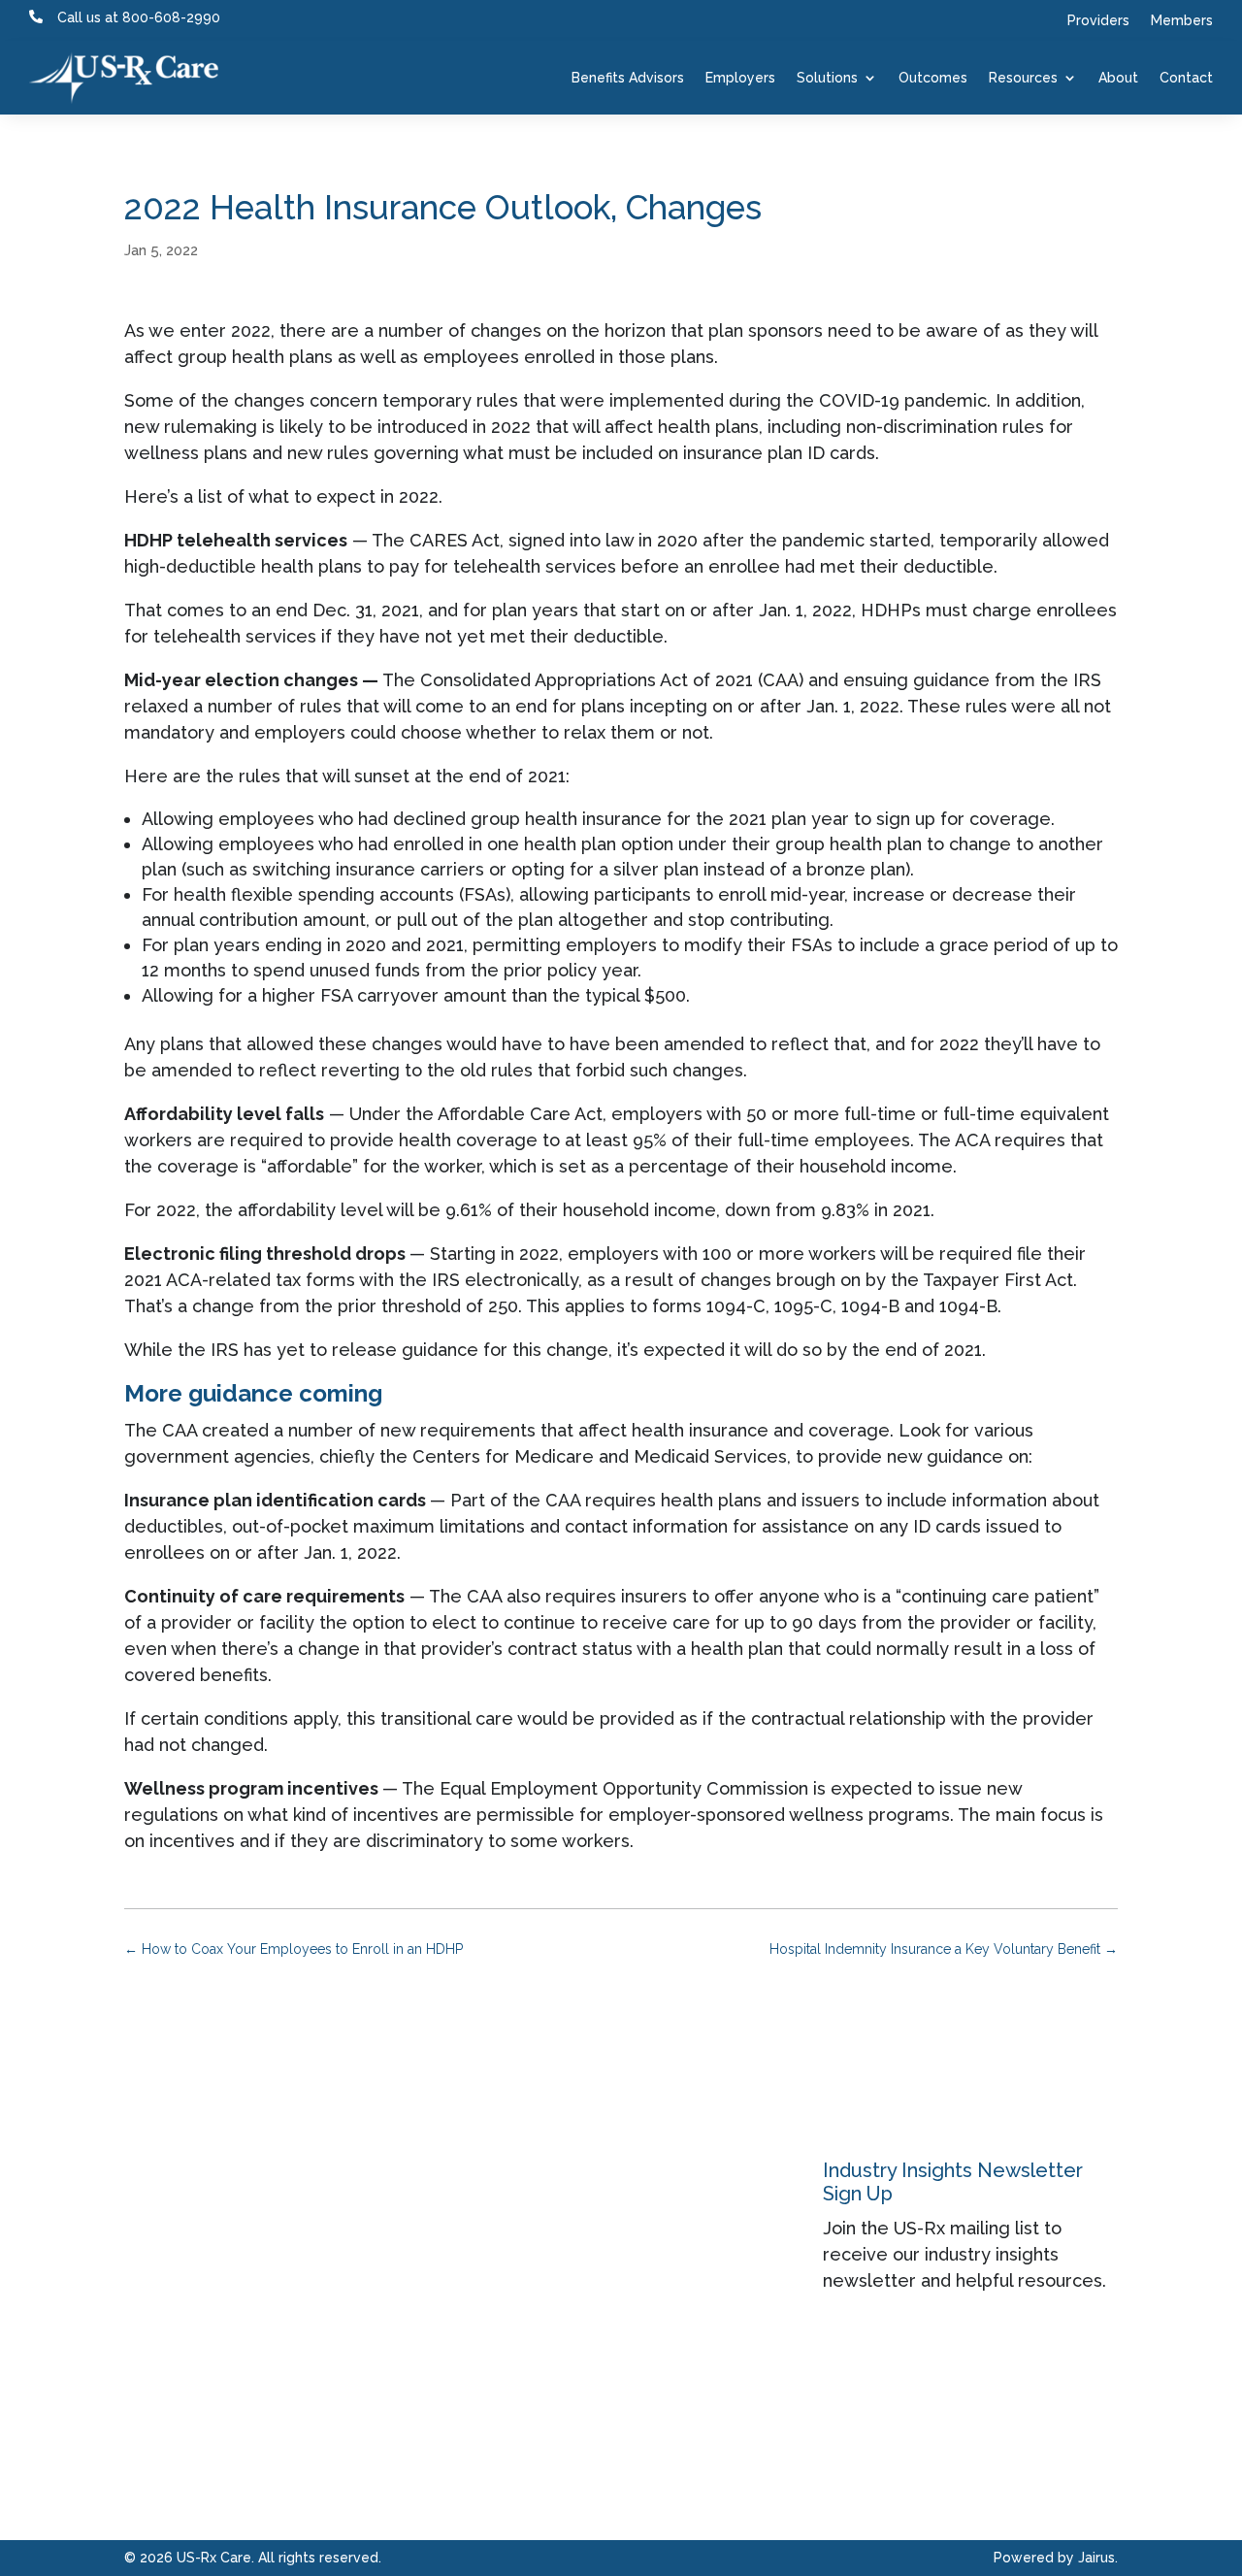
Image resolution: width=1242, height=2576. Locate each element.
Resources (1023, 78)
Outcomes (933, 78)
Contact (1186, 78)
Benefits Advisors (628, 78)
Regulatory (508, 2423)
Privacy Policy (688, 2379)
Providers (1098, 21)
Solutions (827, 78)
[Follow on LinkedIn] (140, 2201)
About (1118, 78)
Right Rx (328, 2379)
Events (490, 2336)
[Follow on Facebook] (179, 2201)
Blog (480, 2379)
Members (1182, 21)
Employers (740, 78)
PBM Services (351, 2336)
